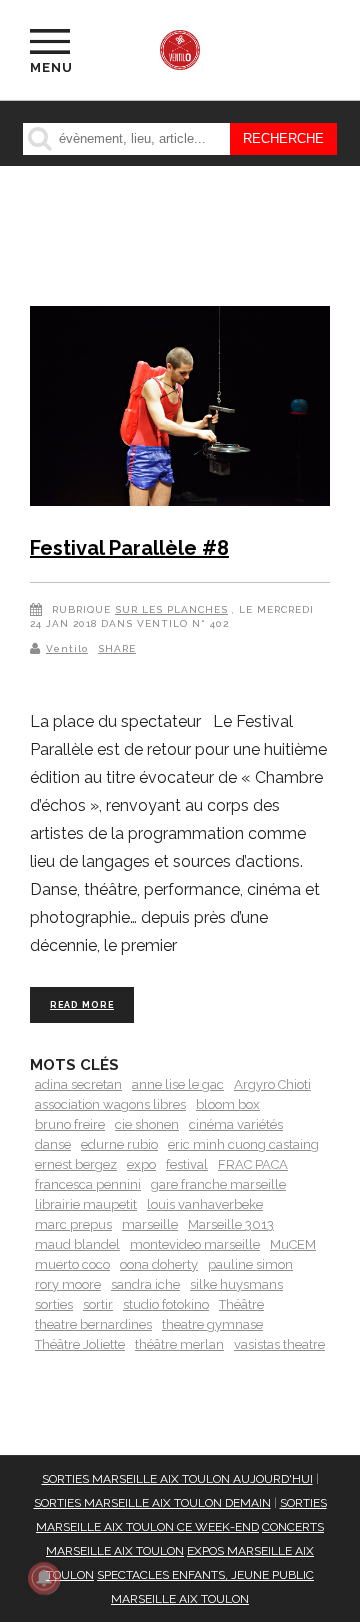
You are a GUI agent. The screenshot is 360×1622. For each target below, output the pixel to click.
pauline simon (250, 1264)
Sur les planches (171, 609)
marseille (150, 1224)
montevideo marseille (195, 1244)
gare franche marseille (218, 1184)
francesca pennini (88, 1184)
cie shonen (147, 1124)
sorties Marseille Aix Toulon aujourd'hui (177, 1479)
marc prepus (73, 1224)
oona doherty (159, 1264)
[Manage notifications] (44, 1578)
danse (53, 1144)
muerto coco (72, 1264)
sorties (54, 1304)
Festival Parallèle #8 (129, 548)
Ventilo (67, 648)
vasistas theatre (279, 1344)
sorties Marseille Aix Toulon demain (152, 1503)
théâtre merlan (179, 1344)
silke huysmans (236, 1284)
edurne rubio (119, 1144)
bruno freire (70, 1124)
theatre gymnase (212, 1324)
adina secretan (78, 1084)
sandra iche (145, 1284)
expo (141, 1164)
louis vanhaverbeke (205, 1204)
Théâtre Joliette (80, 1344)
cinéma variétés (236, 1124)
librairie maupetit (86, 1204)
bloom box (228, 1104)
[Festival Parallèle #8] (180, 409)
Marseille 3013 (231, 1224)
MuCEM (293, 1244)
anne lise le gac (178, 1084)
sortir (98, 1304)
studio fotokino (166, 1304)
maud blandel (77, 1244)
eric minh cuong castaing (243, 1144)
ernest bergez (76, 1164)
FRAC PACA (253, 1164)
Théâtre (241, 1304)
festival (187, 1164)
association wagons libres (110, 1104)
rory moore (68, 1284)
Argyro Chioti (272, 1084)
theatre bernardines (93, 1324)
